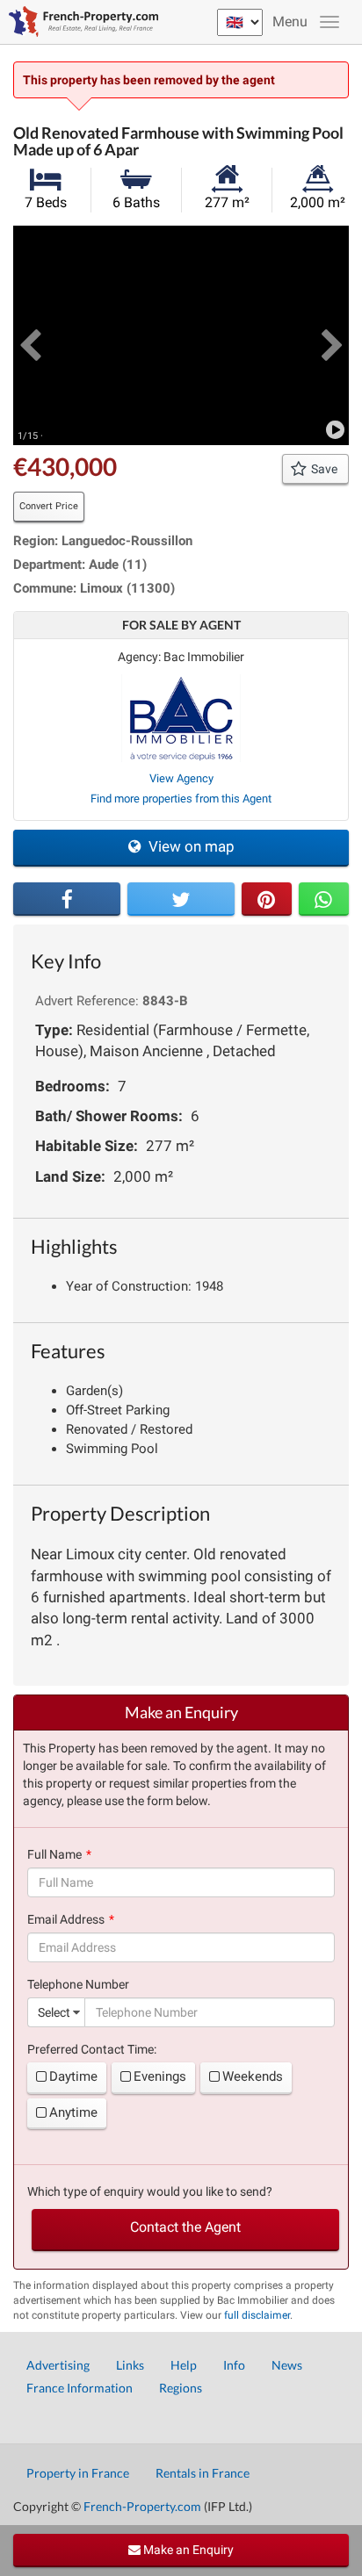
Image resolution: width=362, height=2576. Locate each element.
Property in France (78, 2473)
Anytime (73, 2112)
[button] (30, 335)
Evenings (160, 2076)
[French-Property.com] (79, 22)
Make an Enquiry (187, 2550)
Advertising (58, 2365)
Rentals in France (203, 2473)
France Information (80, 2388)
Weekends (253, 2076)
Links (130, 2365)
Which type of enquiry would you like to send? (150, 2191)
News (287, 2365)
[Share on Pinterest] (267, 899)
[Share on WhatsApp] (324, 899)
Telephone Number (78, 1984)
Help (184, 2365)
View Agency (181, 778)
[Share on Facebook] (67, 899)
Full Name (54, 1854)
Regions (181, 2388)
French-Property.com (142, 2506)
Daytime (73, 2076)
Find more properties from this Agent (181, 799)
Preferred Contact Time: (92, 2049)
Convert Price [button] (49, 506)
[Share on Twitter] (181, 899)
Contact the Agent (185, 2227)
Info (234, 2365)
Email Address (66, 1919)
